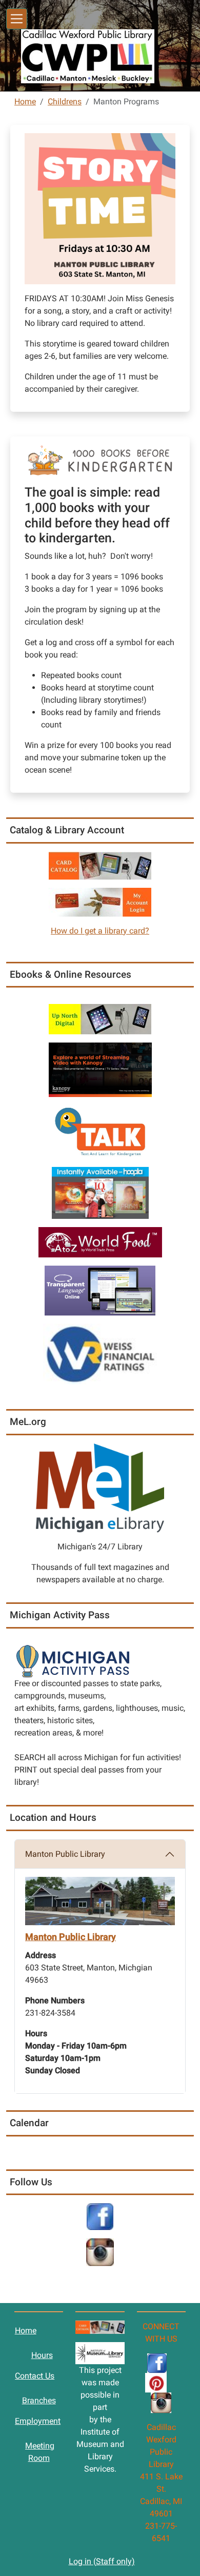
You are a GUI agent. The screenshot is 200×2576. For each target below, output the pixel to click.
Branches (39, 2400)
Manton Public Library (65, 1854)
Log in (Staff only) (102, 2561)
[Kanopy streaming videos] (100, 1069)
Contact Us (35, 2376)
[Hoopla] (100, 1192)
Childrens (65, 102)
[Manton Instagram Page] (100, 2252)
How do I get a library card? (100, 931)
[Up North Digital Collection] (100, 1019)
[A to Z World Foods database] (100, 1242)
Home (25, 102)
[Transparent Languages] (100, 1290)
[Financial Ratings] (100, 1353)
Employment (38, 2421)
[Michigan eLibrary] (100, 1487)
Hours (42, 2355)
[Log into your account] (100, 901)
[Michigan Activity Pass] (73, 1660)
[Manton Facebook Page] (100, 2216)
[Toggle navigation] (17, 19)
